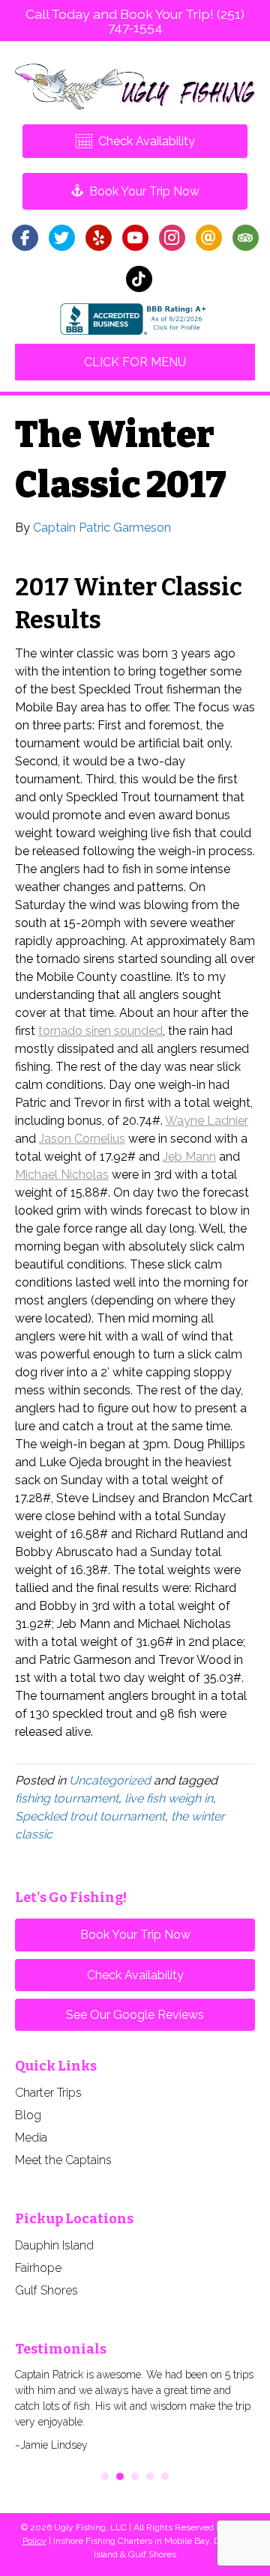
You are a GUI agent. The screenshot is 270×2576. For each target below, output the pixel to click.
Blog (28, 2115)
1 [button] (105, 2476)
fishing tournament (67, 1798)
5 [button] (165, 2476)
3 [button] (135, 2476)
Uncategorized (110, 1780)
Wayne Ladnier (207, 1121)
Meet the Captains (63, 2160)
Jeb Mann (189, 1157)
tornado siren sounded (100, 1031)
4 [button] (150, 2476)
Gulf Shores (46, 2290)
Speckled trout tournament (90, 1816)
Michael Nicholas (62, 1175)
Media (31, 2138)
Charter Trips (48, 2093)
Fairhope (38, 2268)
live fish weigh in (169, 1798)
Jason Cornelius (82, 1139)
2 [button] (120, 2476)
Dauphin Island (54, 2245)
